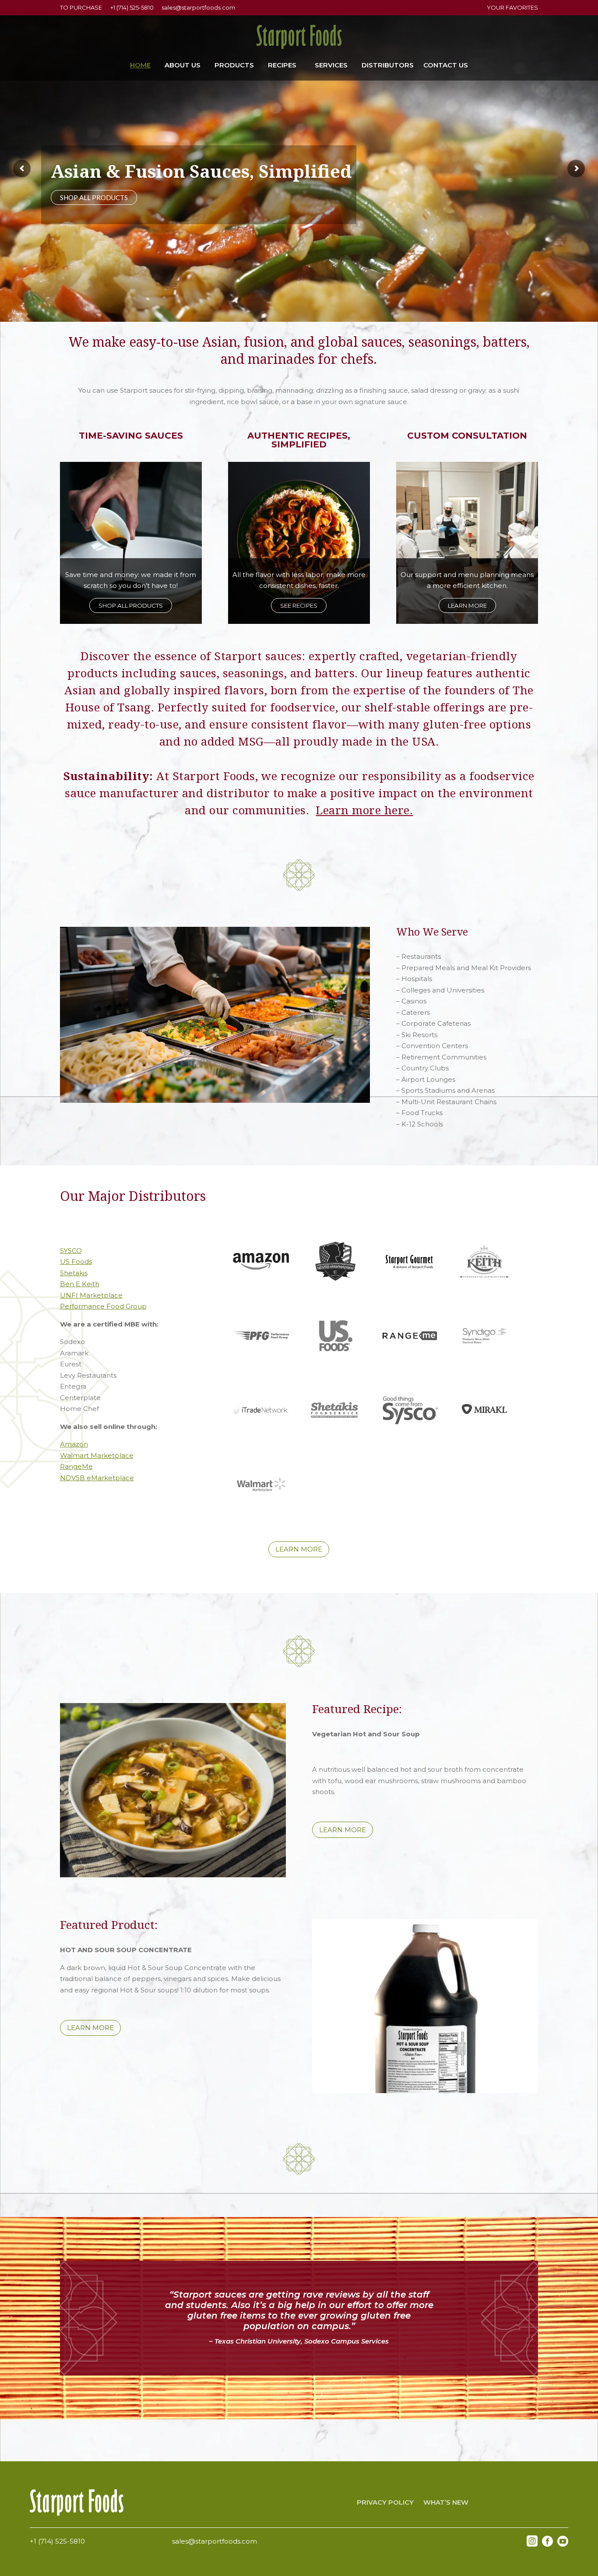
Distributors (388, 66)
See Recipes (299, 605)
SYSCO (71, 1251)
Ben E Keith (80, 1284)
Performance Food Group (103, 1306)
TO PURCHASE (81, 7)
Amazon (74, 1444)
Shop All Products (131, 605)
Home (140, 66)
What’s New (446, 2503)
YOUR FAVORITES (512, 7)
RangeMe (76, 1466)
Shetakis (74, 1273)
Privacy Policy (385, 2503)
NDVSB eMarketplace (97, 1478)
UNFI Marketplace (91, 1295)
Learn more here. (364, 810)
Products (234, 66)
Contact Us (446, 66)
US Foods (76, 1262)
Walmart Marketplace (97, 1455)
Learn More (467, 605)
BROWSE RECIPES (88, 197)
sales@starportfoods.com (198, 7)
